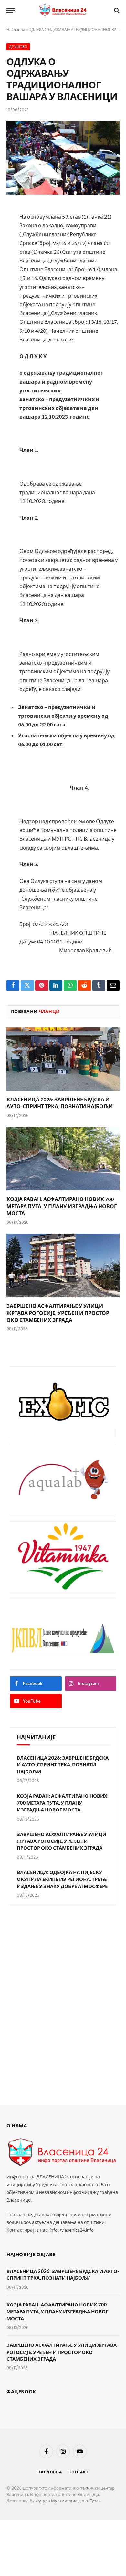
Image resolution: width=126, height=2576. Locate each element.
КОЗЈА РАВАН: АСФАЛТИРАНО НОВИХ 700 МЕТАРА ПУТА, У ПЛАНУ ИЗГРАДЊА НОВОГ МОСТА (62, 1206)
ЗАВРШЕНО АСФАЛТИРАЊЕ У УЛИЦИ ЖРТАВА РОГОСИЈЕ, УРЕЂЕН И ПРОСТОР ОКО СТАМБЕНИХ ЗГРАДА (58, 1313)
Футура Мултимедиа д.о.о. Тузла (68, 2501)
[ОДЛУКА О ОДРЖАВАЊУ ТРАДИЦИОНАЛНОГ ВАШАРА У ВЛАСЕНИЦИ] (63, 158)
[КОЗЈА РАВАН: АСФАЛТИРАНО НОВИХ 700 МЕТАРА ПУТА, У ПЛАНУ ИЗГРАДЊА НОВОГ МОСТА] (63, 1159)
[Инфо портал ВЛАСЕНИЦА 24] (63, 10)
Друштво (18, 47)
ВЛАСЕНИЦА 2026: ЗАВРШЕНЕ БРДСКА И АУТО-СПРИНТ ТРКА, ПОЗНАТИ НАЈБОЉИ (63, 1765)
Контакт (79, 2472)
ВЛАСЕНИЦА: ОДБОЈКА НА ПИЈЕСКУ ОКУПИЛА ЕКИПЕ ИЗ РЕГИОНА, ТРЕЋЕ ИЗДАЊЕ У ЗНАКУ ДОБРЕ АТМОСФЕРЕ (62, 1879)
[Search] (116, 10)
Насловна (16, 30)
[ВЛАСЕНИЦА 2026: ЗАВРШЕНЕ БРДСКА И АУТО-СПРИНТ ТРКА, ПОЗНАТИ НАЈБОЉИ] (63, 1059)
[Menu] (11, 10)
